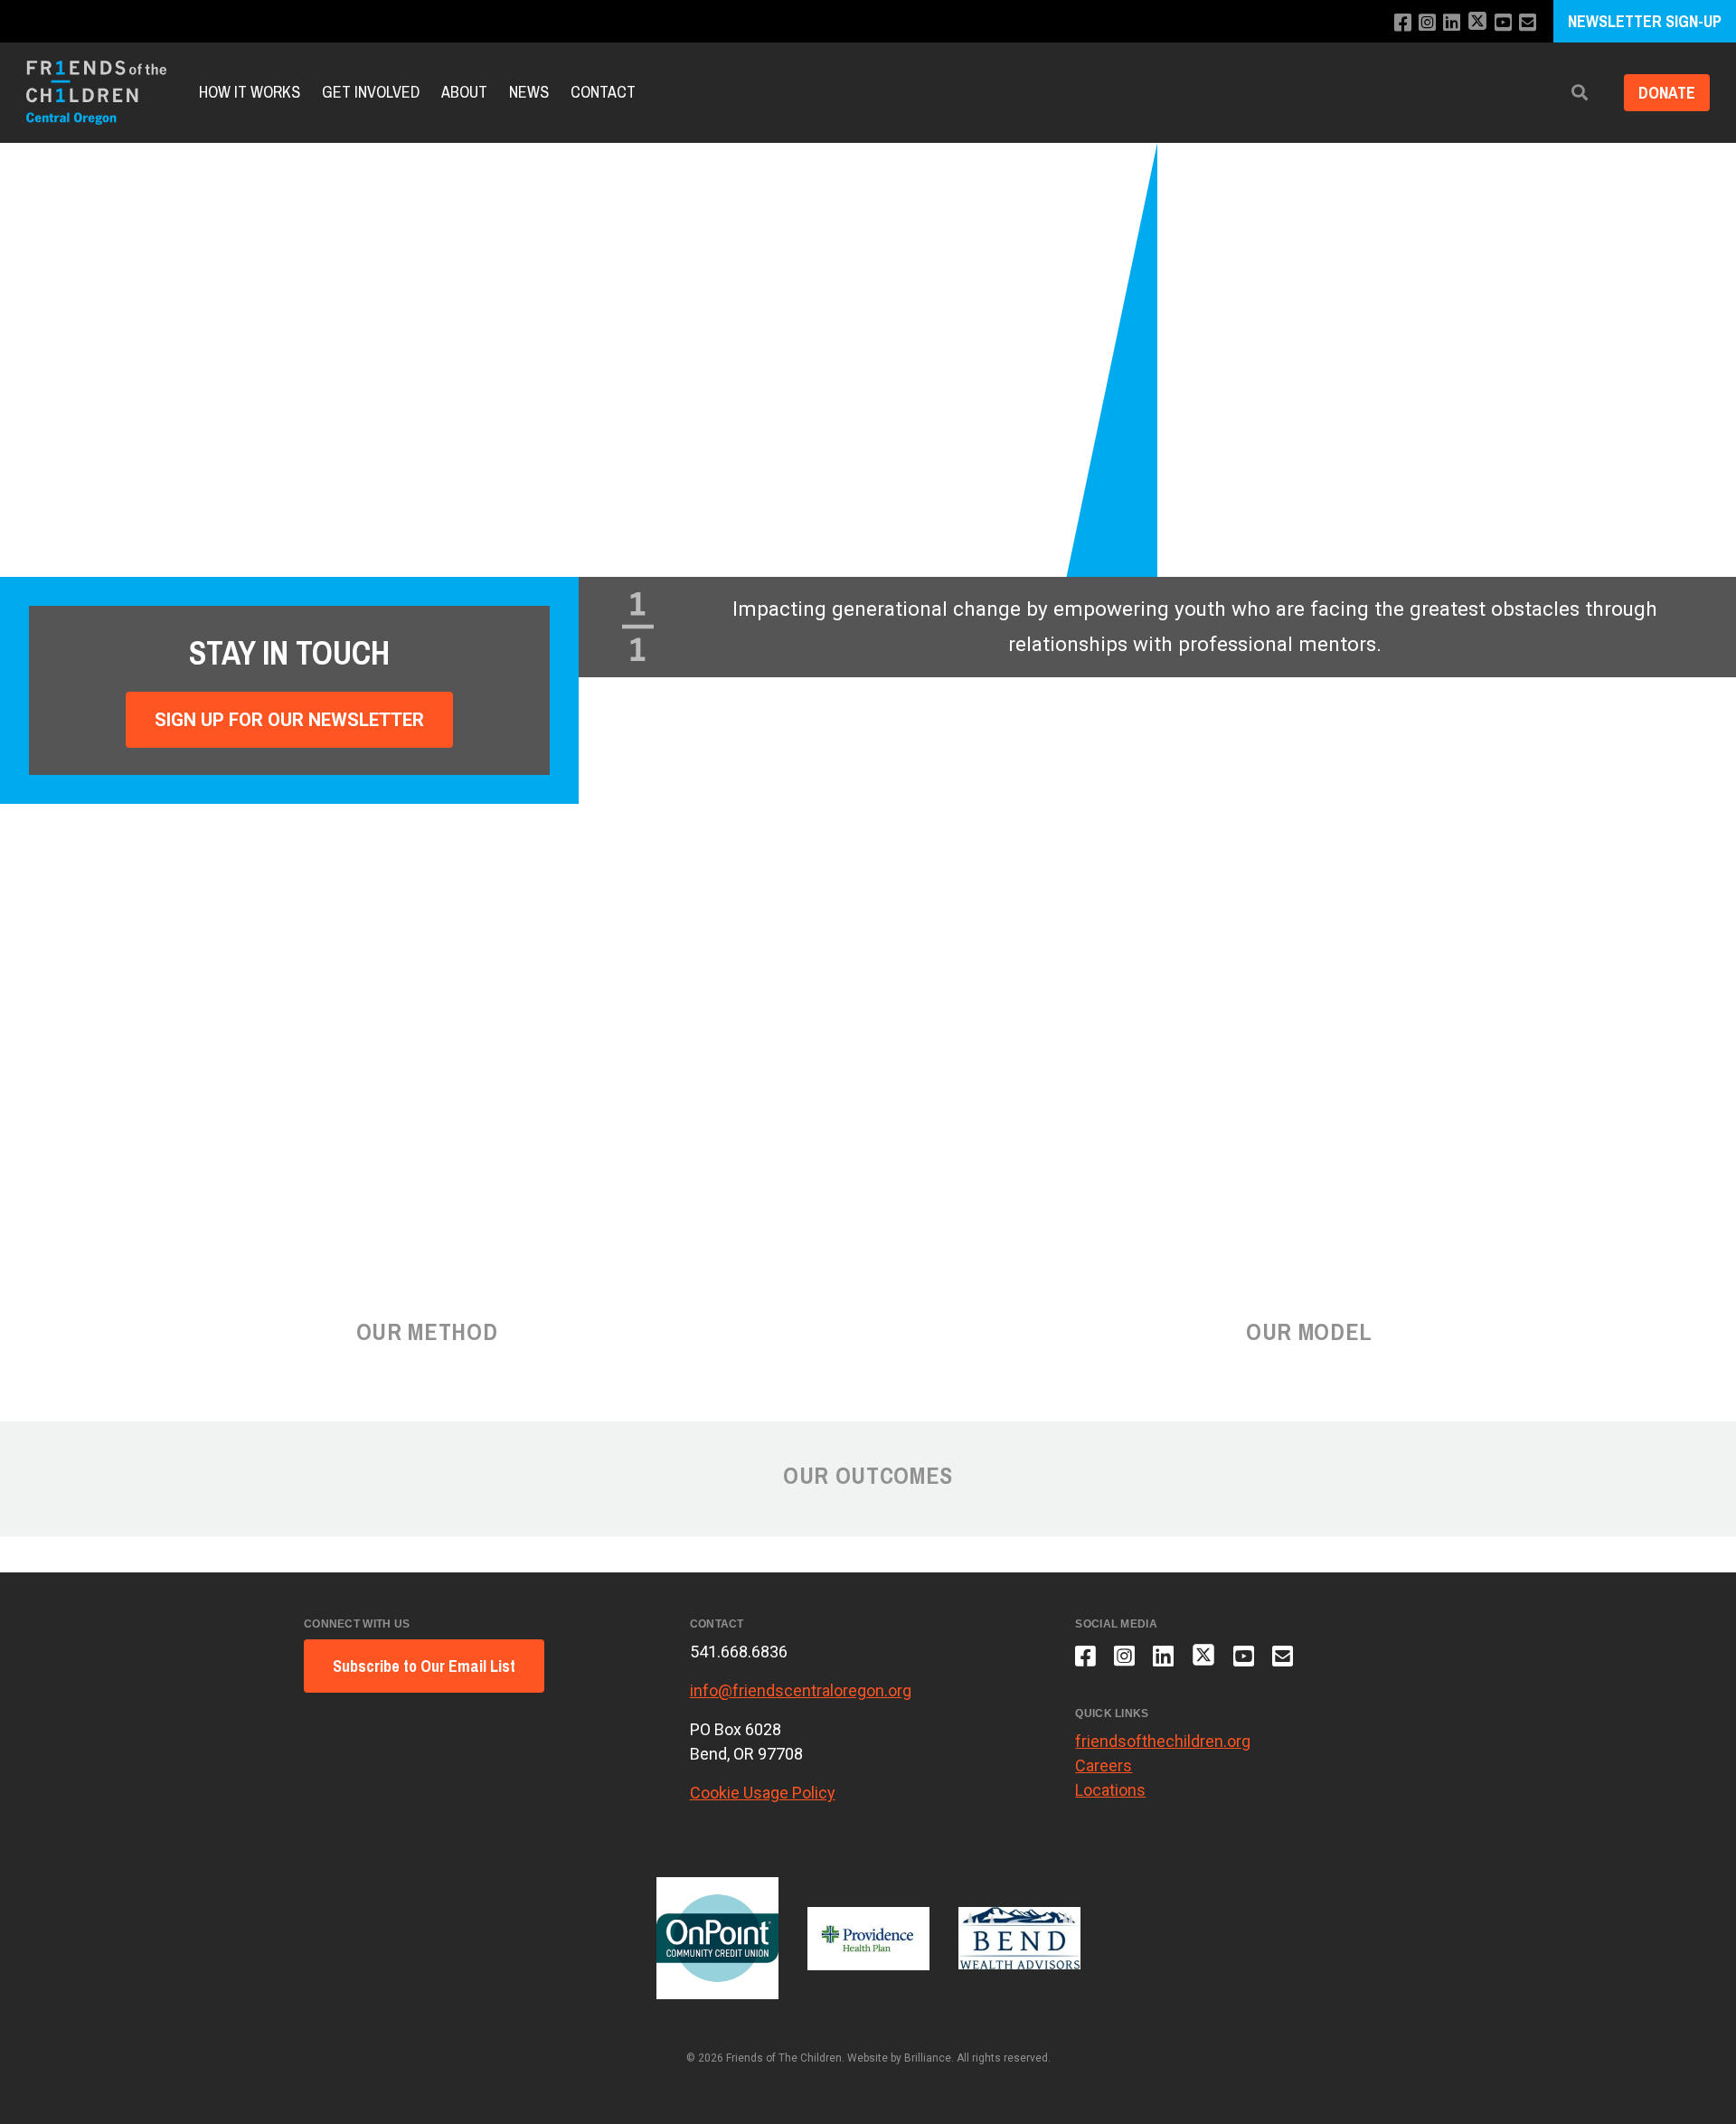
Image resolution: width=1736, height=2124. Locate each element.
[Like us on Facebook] (1403, 23)
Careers (1104, 1765)
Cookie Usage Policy (763, 1793)
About (464, 93)
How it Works (250, 93)
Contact (603, 93)
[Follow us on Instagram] (1427, 23)
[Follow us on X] (1477, 23)
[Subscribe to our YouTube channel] (1503, 23)
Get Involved (371, 93)
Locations (1110, 1790)
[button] (1580, 93)
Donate (1667, 93)
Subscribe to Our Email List (424, 1666)
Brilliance (928, 2058)
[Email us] (1528, 23)
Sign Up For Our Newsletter (289, 720)
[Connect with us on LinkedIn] (1452, 23)
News (529, 93)
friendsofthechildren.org (1163, 1741)
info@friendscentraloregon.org (801, 1690)
